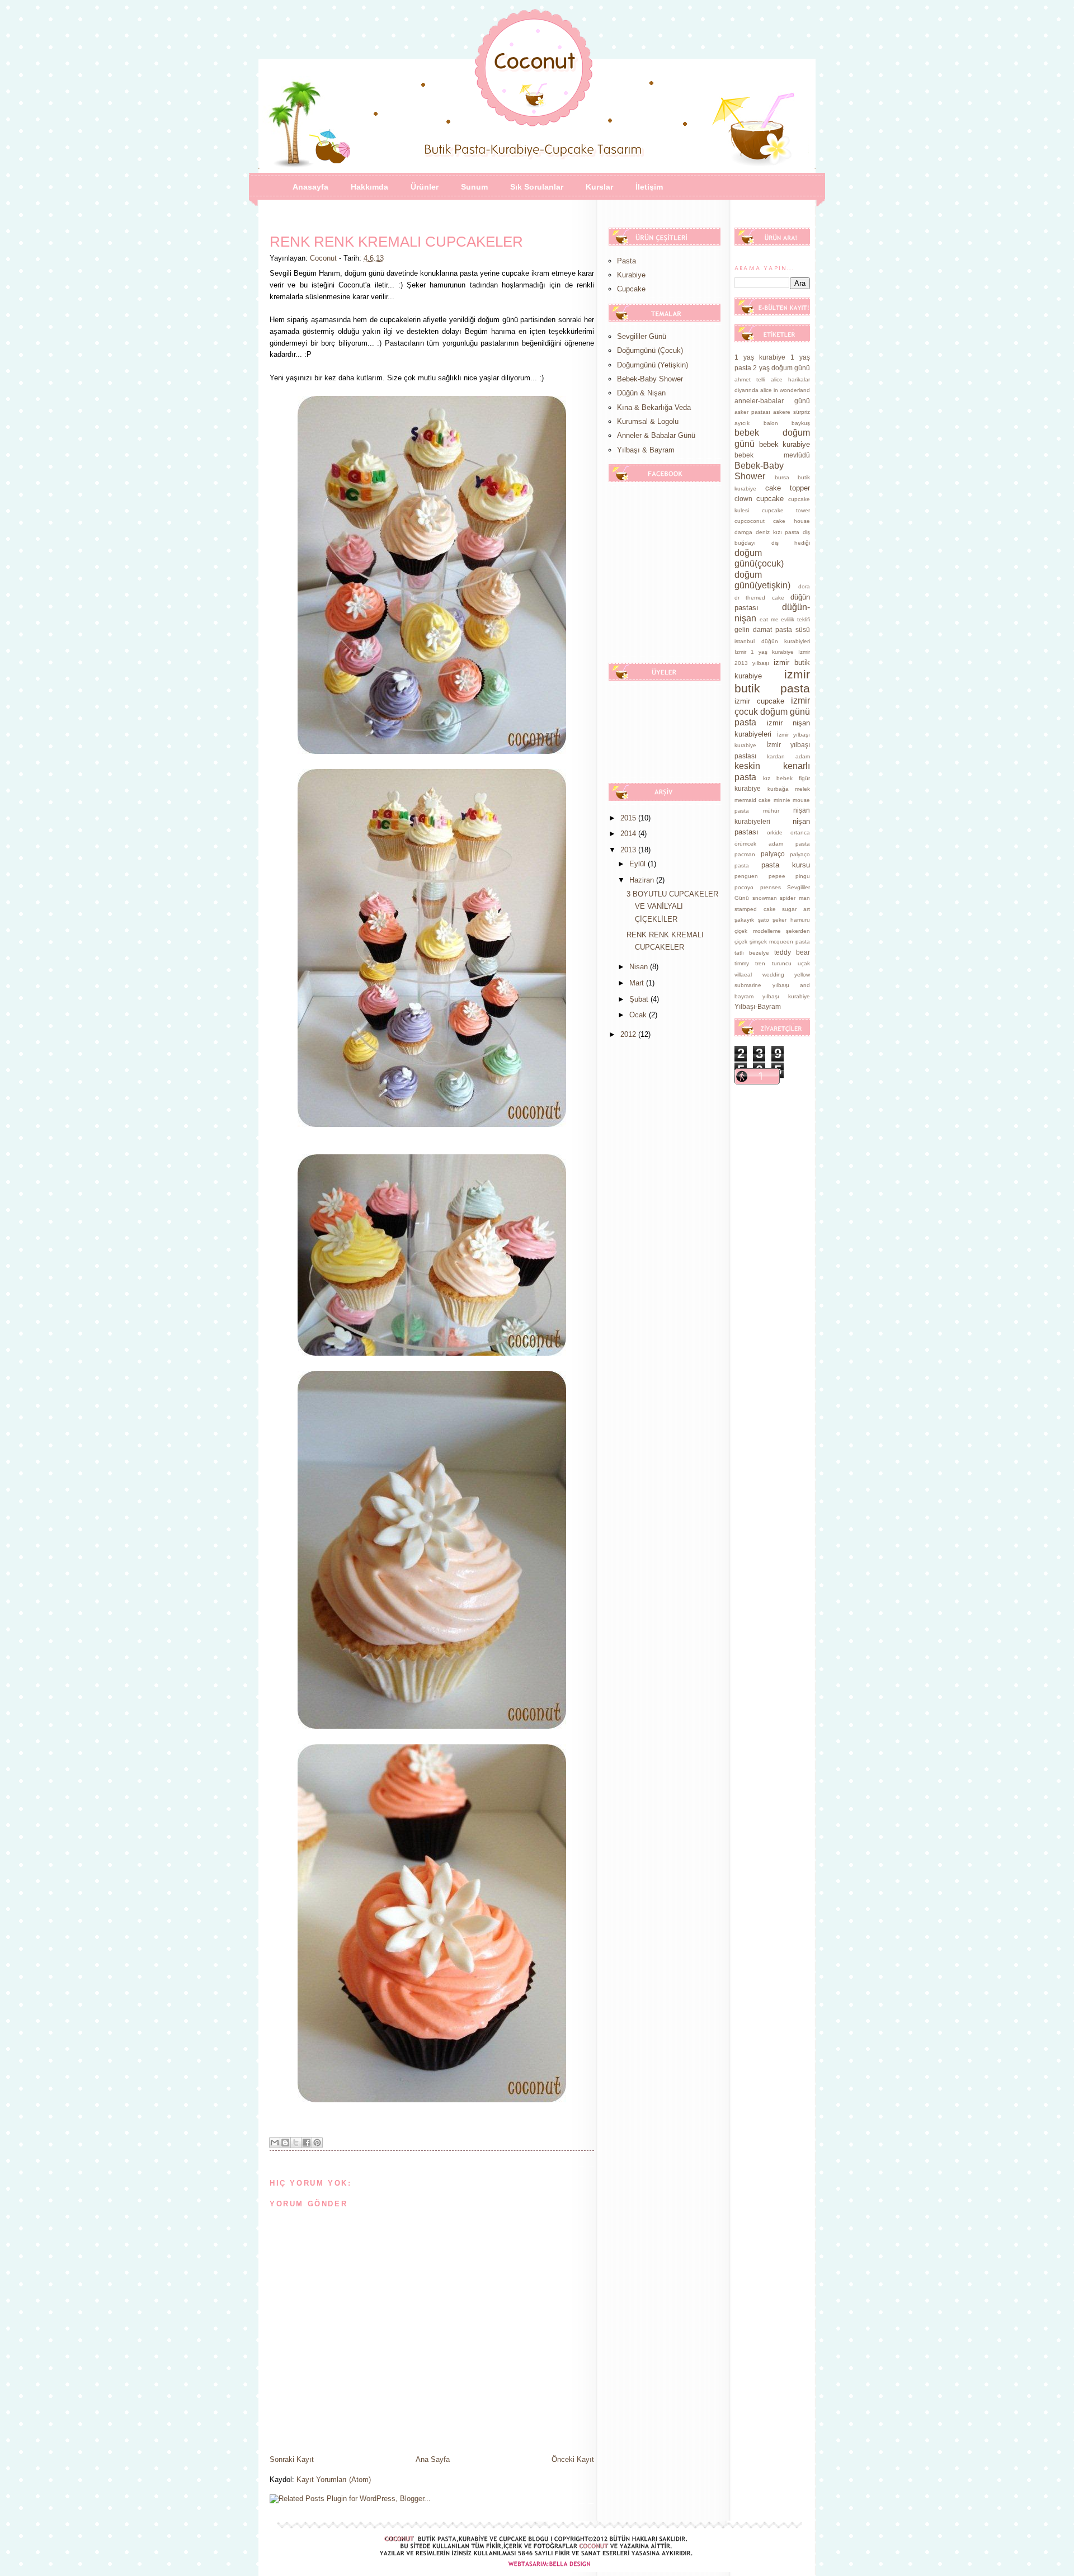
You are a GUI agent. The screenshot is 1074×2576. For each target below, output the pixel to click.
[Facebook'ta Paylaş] (307, 2143)
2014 (629, 834)
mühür (771, 811)
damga (743, 532)
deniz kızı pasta (778, 532)
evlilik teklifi (795, 619)
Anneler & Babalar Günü (656, 435)
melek (802, 789)
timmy (742, 963)
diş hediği (791, 543)
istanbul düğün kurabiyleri (772, 641)
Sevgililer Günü (642, 336)
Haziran (643, 880)
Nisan (640, 967)
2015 (629, 818)
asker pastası (752, 412)
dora (804, 586)
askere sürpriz (792, 412)
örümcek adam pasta (772, 844)
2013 (629, 850)
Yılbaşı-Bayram (758, 1006)
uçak (804, 963)
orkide (775, 832)
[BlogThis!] (285, 2143)
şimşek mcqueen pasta (780, 942)
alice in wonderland (785, 390)
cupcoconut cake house (772, 521)
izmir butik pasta (772, 681)
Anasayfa (310, 187)
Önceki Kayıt (573, 2459)
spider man (795, 898)
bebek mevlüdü (772, 455)
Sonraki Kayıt (292, 2459)
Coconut (324, 258)
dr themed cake (759, 598)
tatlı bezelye (752, 953)
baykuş (801, 423)
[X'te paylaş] (296, 2143)
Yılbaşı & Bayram (646, 450)
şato (764, 920)
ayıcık (742, 423)
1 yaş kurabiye (760, 357)
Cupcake (631, 289)
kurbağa (778, 789)
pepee (777, 876)
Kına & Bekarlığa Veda (654, 407)
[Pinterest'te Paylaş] (317, 2143)
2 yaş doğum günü (781, 368)
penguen (746, 876)
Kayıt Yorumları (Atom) (334, 2480)
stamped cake (755, 909)
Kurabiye (631, 275)
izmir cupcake (759, 701)
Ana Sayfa (433, 2459)
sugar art (796, 909)
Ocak (639, 1015)
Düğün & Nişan (641, 393)
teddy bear (792, 952)
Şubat (640, 999)
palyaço (773, 854)
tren (760, 963)
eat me (769, 619)
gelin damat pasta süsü (772, 629)
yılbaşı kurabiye (786, 996)
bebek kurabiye (785, 444)
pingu (803, 876)
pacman (745, 854)
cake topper (788, 488)
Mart (638, 983)
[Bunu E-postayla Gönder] (275, 2143)
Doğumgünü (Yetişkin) (653, 365)
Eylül (639, 864)
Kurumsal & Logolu (648, 421)
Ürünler (425, 187)
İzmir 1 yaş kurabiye (764, 652)
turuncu (782, 963)
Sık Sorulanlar (537, 187)
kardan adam (788, 756)
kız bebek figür (786, 778)
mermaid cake (753, 800)
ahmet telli (750, 379)
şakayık (744, 920)
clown (743, 499)
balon (771, 423)
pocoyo (744, 887)
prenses (771, 887)
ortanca (800, 832)
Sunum (474, 187)
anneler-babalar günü (772, 401)
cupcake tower (786, 510)
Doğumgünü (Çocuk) (650, 350)
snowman (765, 898)
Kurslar (599, 187)
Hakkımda (369, 187)
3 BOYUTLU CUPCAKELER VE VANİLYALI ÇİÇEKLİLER (672, 906)
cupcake (770, 499)
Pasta (626, 261)
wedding (773, 975)
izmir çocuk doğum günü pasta (772, 711)
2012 (629, 1034)
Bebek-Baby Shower (650, 379)
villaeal (743, 975)
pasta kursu (786, 865)
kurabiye (748, 788)
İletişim (649, 187)
